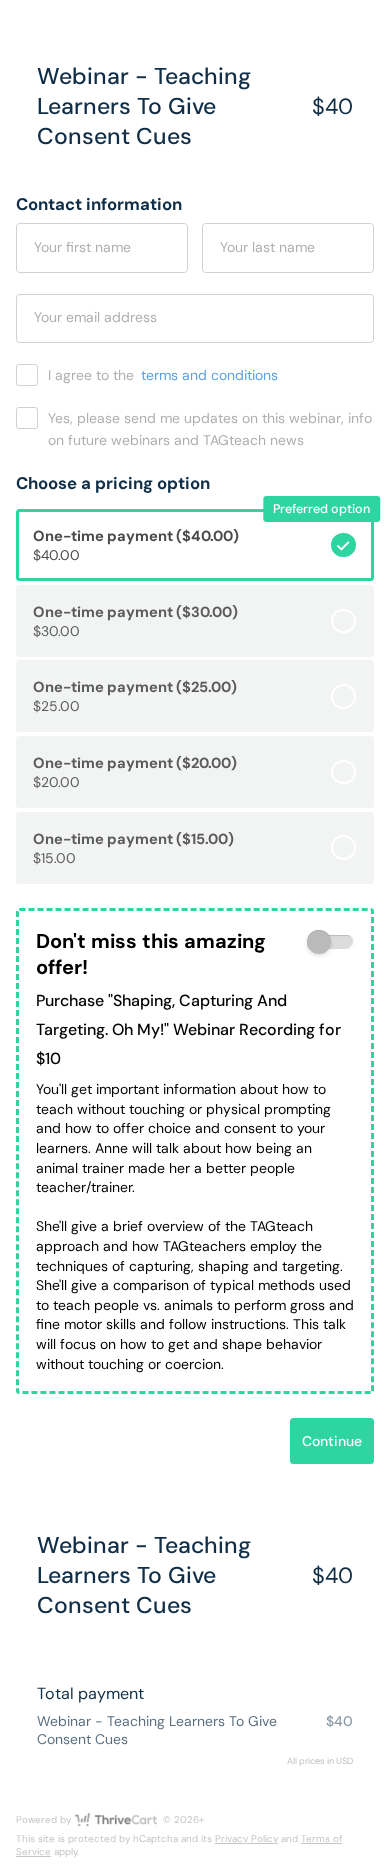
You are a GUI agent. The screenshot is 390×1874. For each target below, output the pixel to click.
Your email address (95, 317)
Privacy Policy (246, 1838)
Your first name (82, 247)
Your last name (267, 247)
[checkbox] (330, 942)
